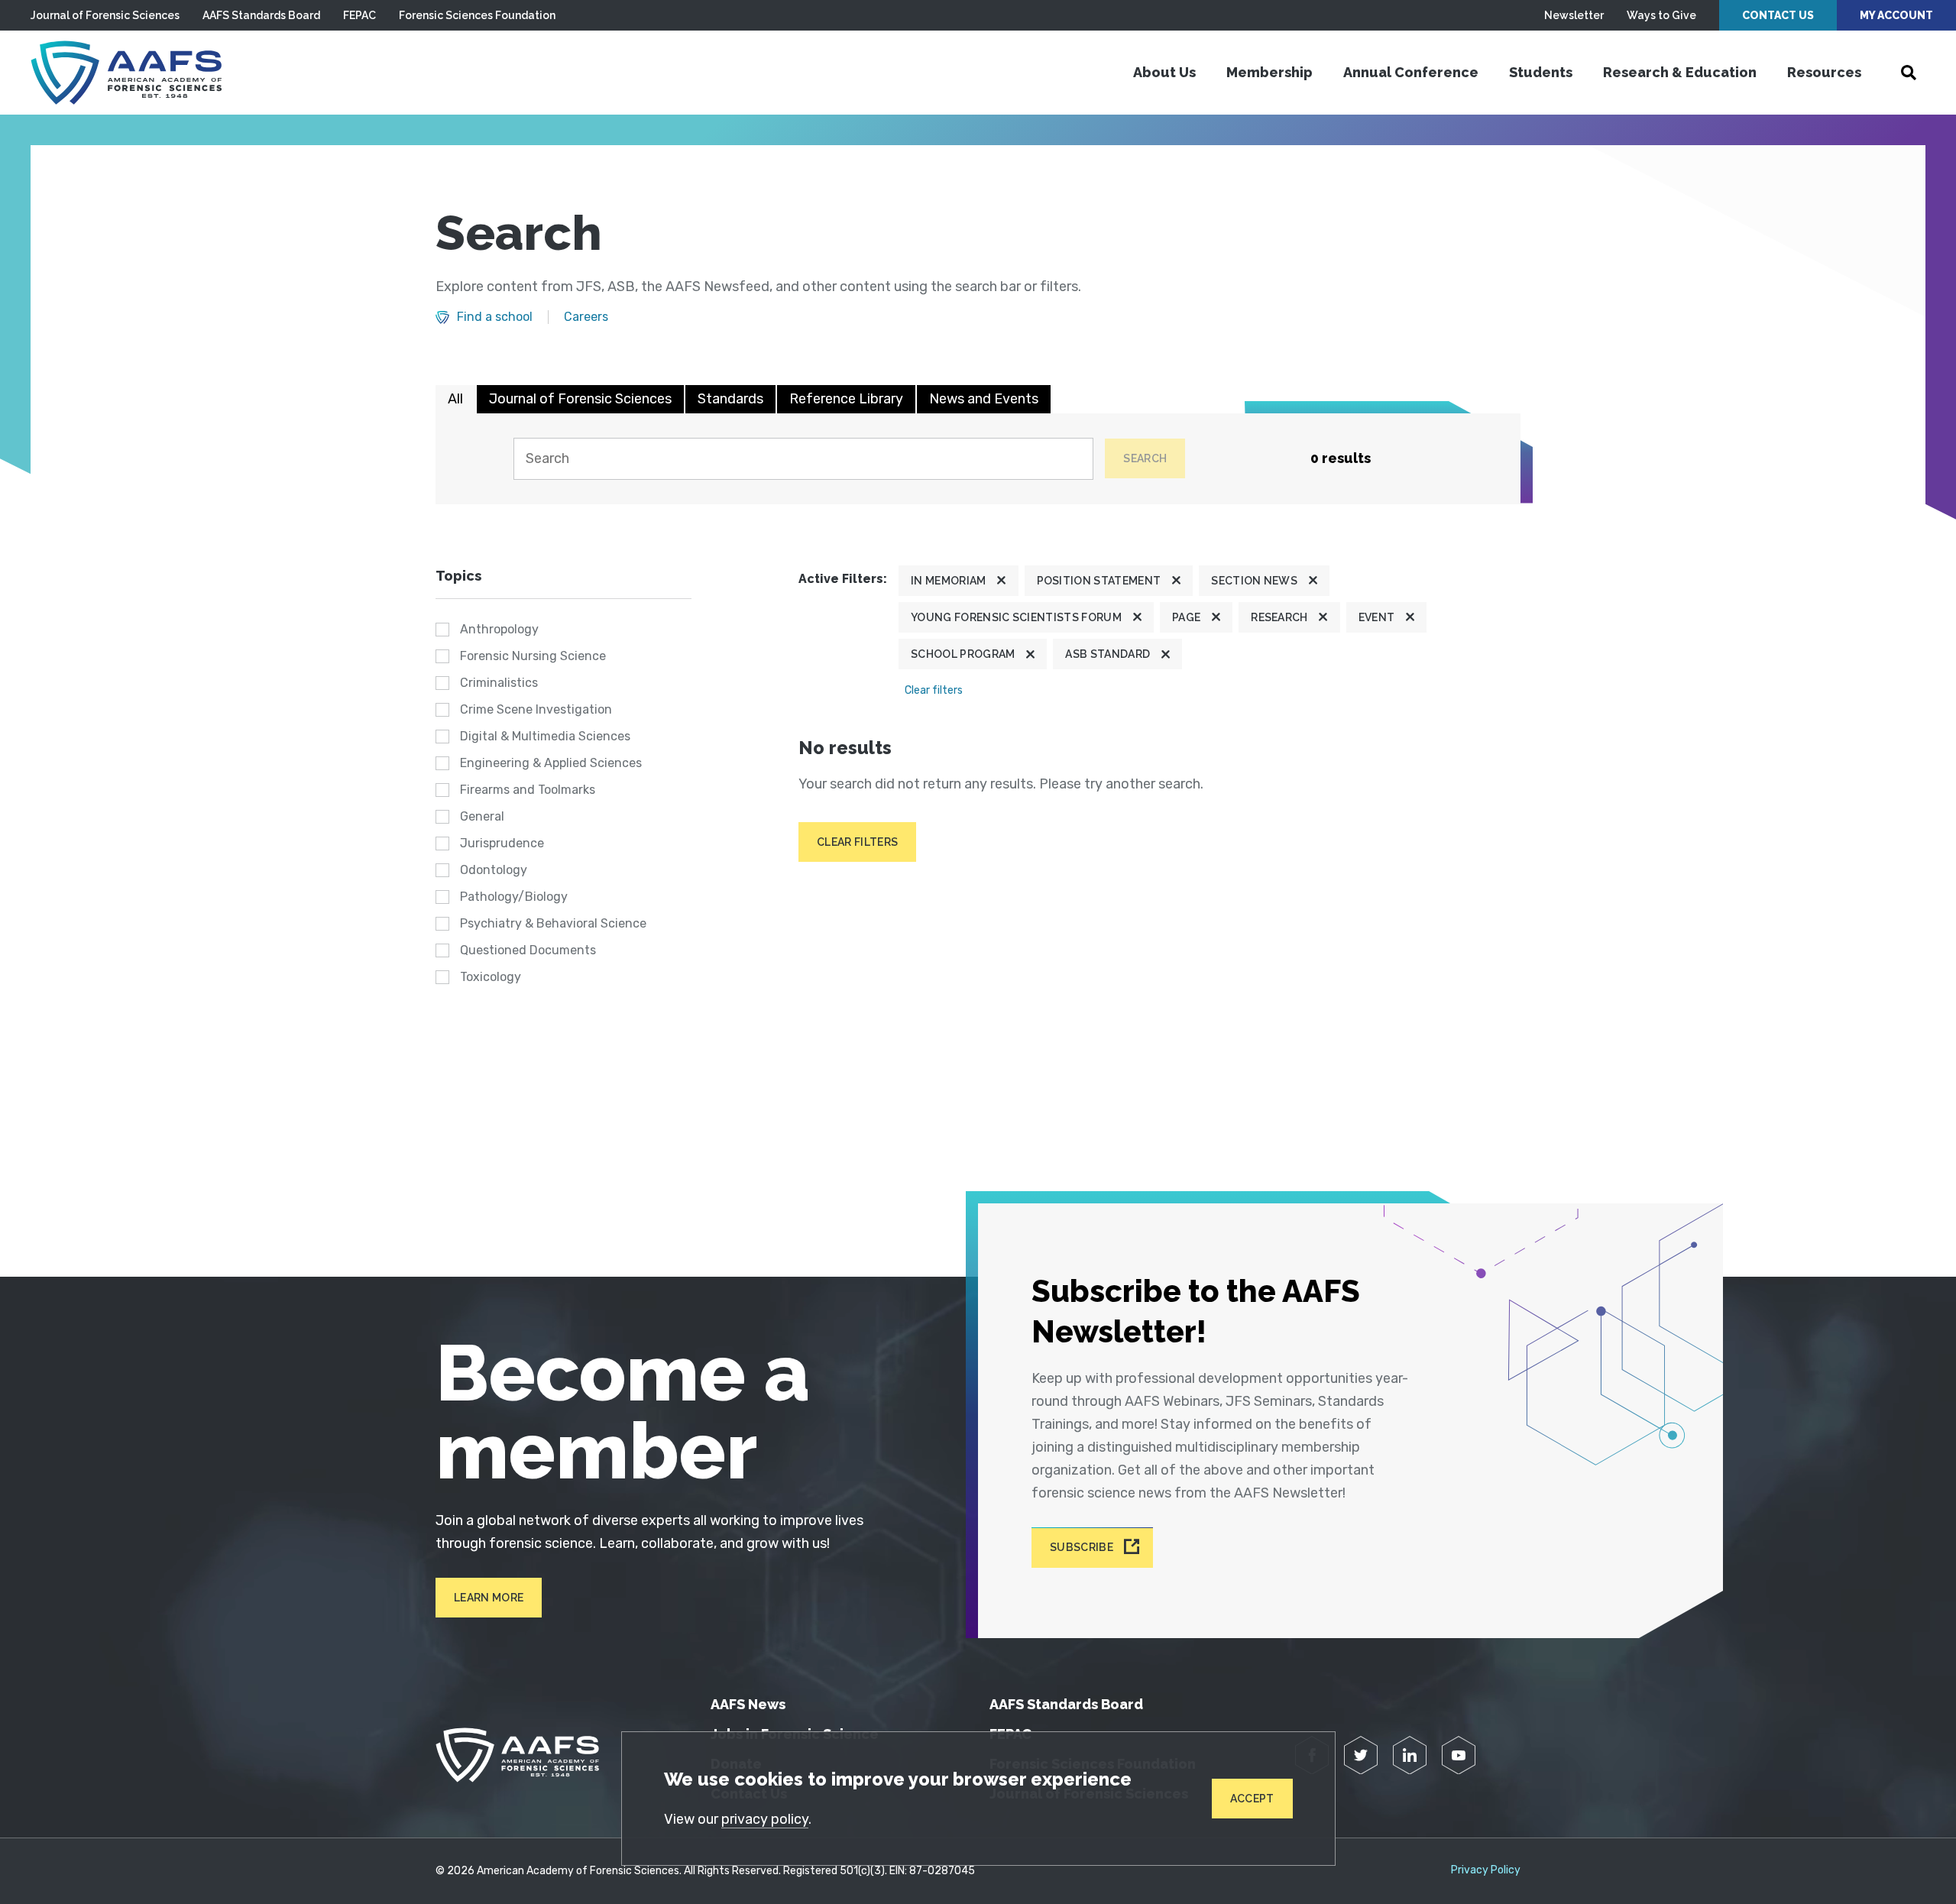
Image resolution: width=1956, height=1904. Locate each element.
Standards (730, 399)
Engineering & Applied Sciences (551, 763)
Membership (1269, 72)
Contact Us (1778, 15)
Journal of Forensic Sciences (105, 15)
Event (1377, 617)
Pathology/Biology (514, 897)
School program (963, 654)
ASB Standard (1108, 654)
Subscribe (1082, 1548)
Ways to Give (1661, 15)
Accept (1252, 1799)
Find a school (495, 317)
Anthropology (499, 629)
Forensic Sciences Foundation (477, 15)
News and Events (984, 399)
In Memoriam (949, 581)
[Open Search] (1909, 73)
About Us (1164, 72)
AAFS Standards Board (261, 15)
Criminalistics (499, 683)
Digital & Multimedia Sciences (545, 736)
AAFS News (748, 1704)
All (455, 399)
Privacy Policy (1486, 1870)
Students (1541, 72)
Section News (1254, 581)
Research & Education (1680, 72)
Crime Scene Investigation (536, 709)
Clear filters (934, 690)
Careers (586, 317)
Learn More (489, 1598)
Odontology (494, 870)
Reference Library (846, 399)
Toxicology (491, 977)
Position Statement (1099, 581)
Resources (1824, 72)
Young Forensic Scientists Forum (1016, 617)
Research (1279, 617)
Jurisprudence (502, 843)
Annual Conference (1411, 72)
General (482, 816)
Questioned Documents (528, 950)
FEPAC (359, 15)
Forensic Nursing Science (533, 656)
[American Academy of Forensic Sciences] (126, 73)
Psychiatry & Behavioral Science (553, 923)
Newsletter (1574, 15)
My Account (1896, 15)
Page (1186, 617)
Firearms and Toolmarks (528, 790)
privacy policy (765, 1819)
